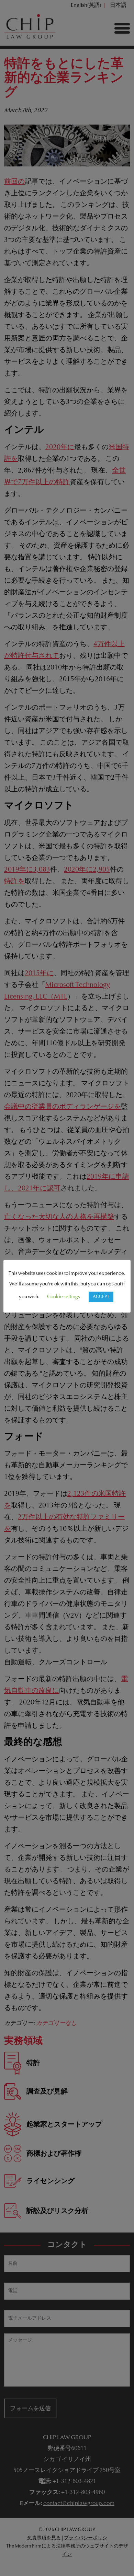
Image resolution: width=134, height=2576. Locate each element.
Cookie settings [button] (64, 1297)
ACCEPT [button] (101, 1297)
